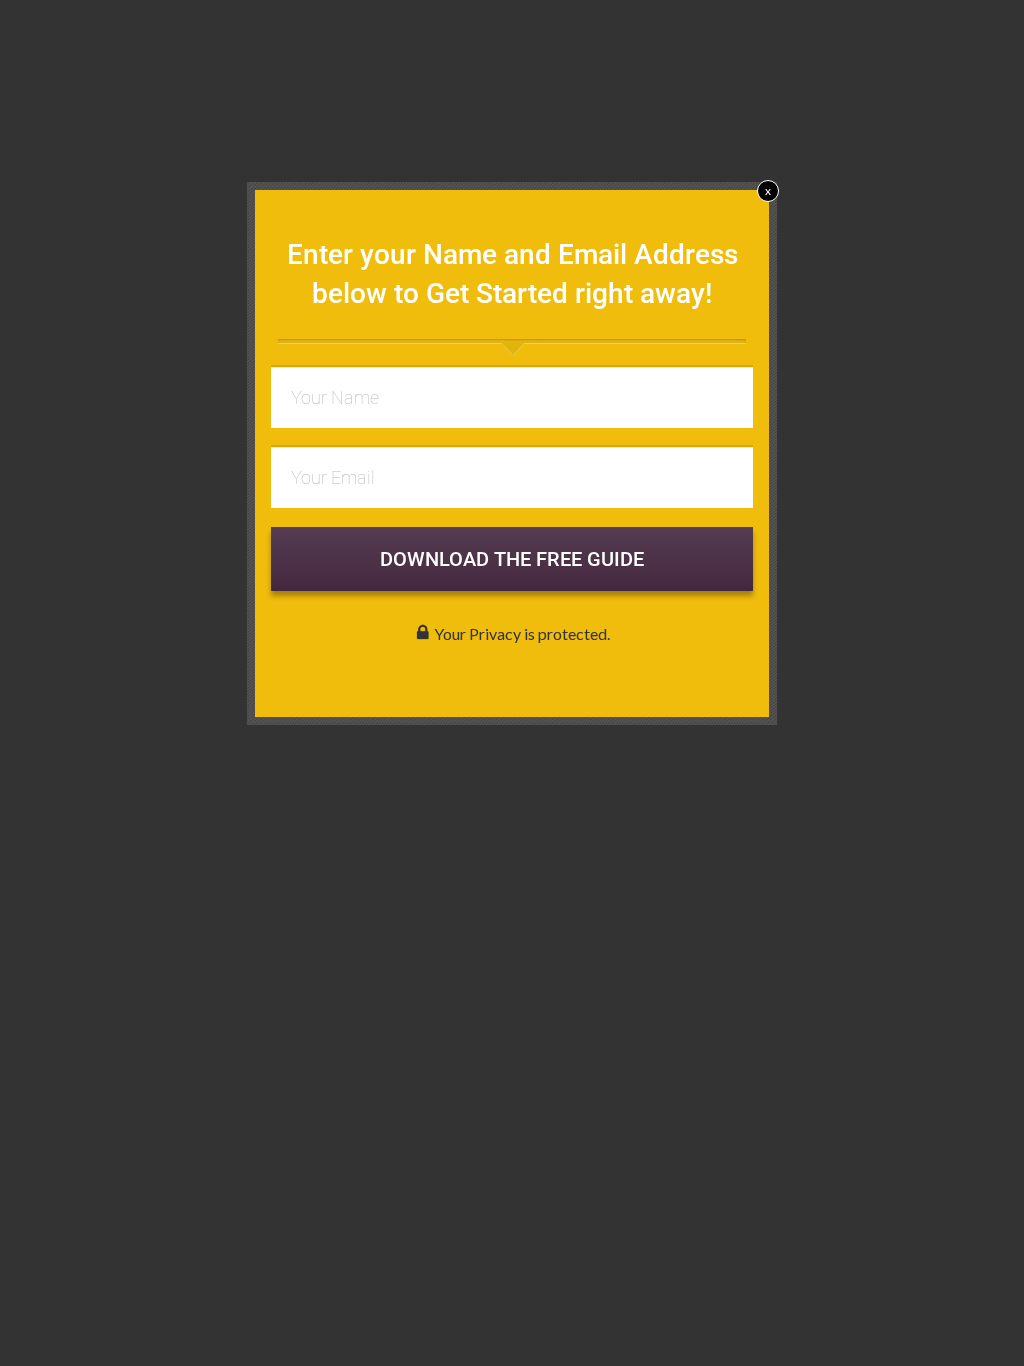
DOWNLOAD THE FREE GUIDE (512, 559)
